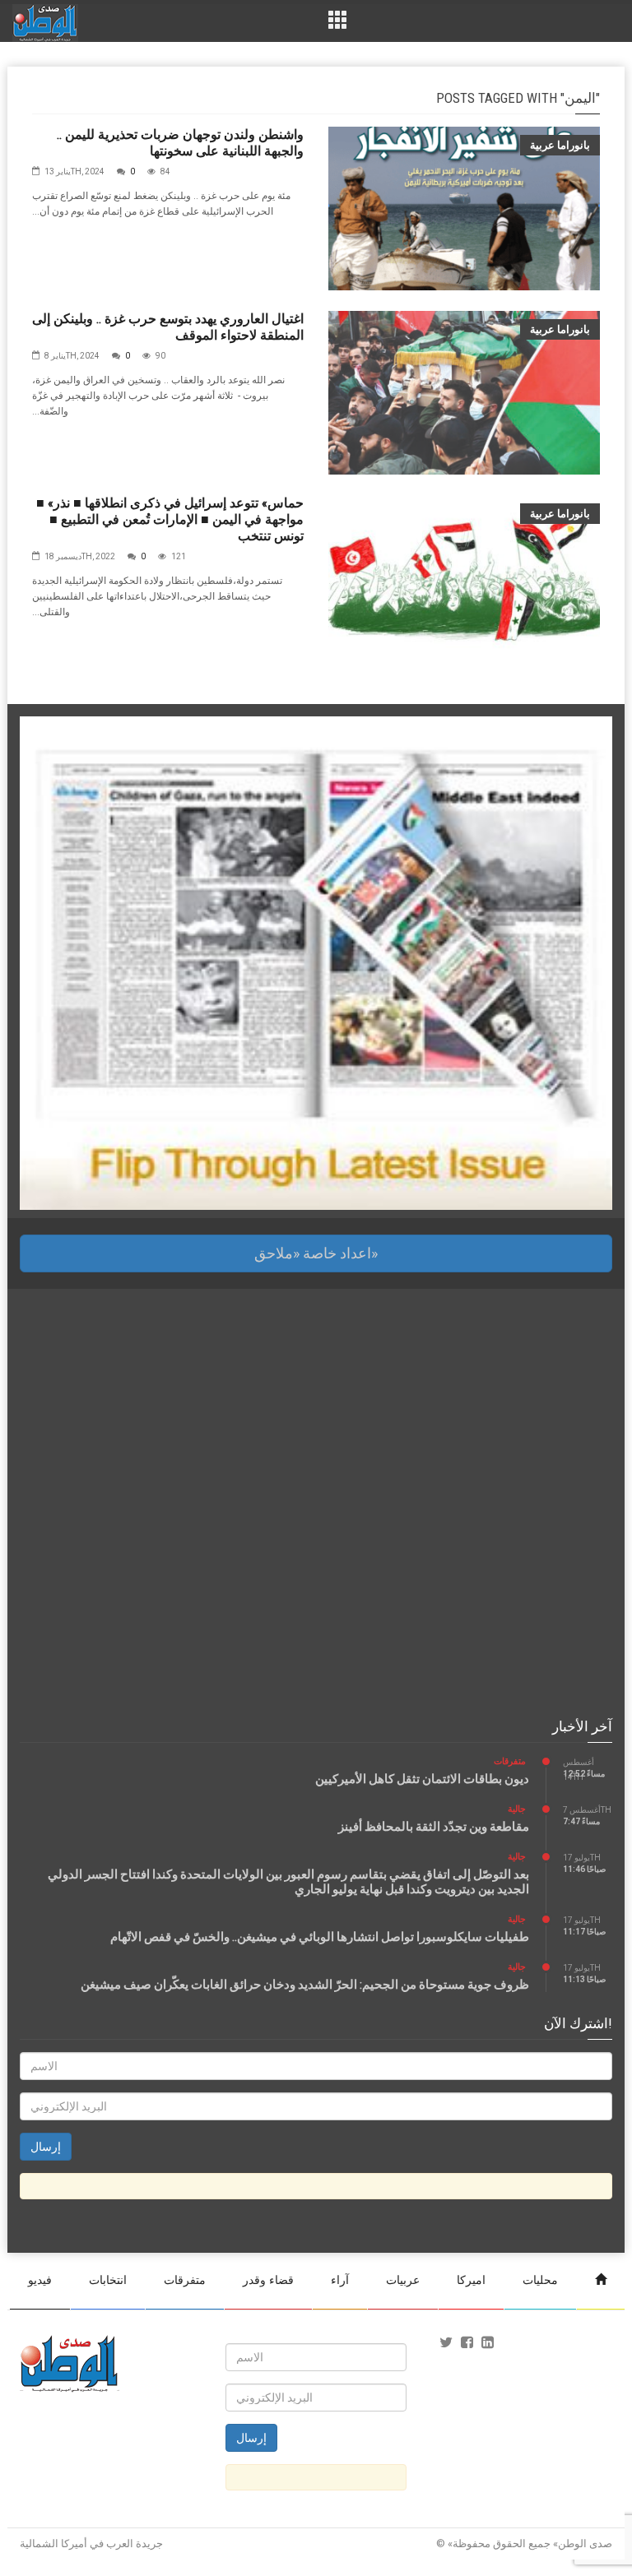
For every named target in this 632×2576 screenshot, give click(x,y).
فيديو (40, 2280)
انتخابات (108, 2280)
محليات (540, 2280)
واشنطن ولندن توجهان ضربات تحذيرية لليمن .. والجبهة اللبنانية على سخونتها (180, 143)
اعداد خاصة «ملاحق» (316, 1253)
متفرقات (510, 1761)
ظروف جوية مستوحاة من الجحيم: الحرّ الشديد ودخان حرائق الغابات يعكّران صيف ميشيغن (305, 1985)
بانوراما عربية (560, 145)
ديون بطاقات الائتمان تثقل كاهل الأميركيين (422, 1779)
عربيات (403, 2280)
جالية (517, 1809)
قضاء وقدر (268, 2280)
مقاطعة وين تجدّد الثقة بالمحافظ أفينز (434, 1827)
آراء (340, 2280)
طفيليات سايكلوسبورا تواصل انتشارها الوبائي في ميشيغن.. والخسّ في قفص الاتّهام (320, 1937)
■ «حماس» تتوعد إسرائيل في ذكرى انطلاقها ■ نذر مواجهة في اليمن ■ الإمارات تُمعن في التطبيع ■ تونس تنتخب (170, 519)
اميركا (471, 2280)
